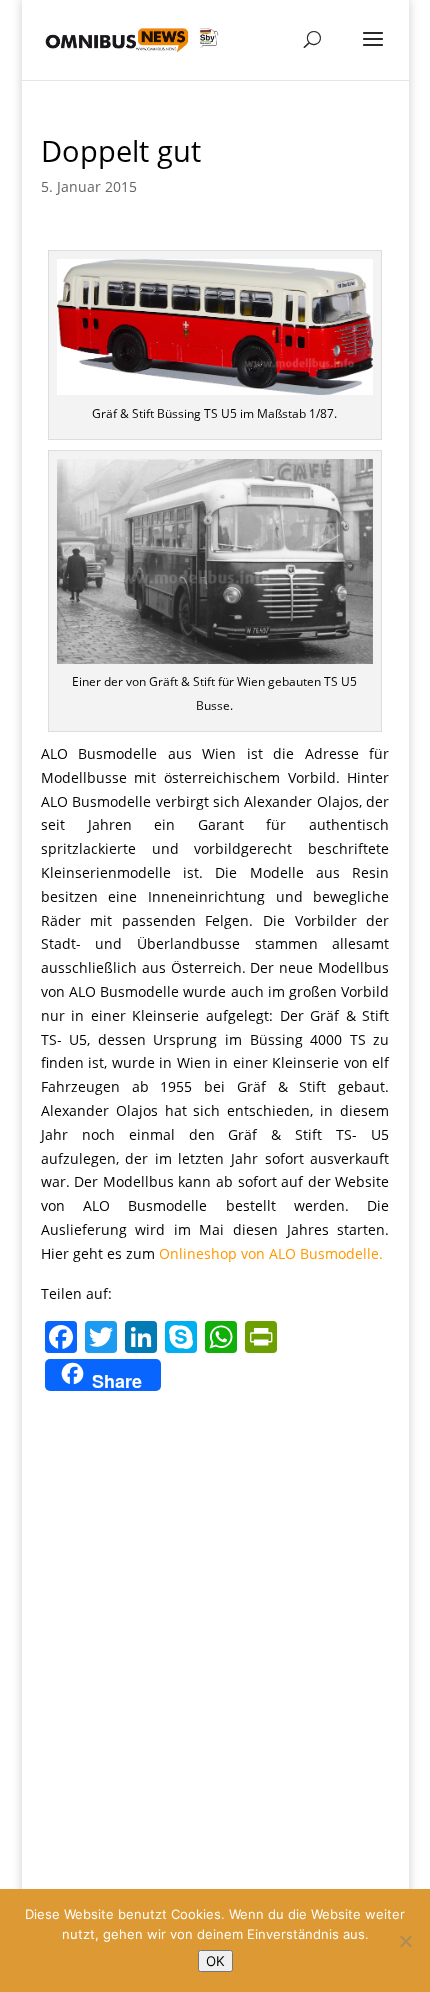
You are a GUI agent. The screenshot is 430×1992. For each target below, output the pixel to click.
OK (215, 1961)
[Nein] (405, 1941)
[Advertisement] (215, 1622)
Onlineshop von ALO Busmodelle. (271, 1253)
